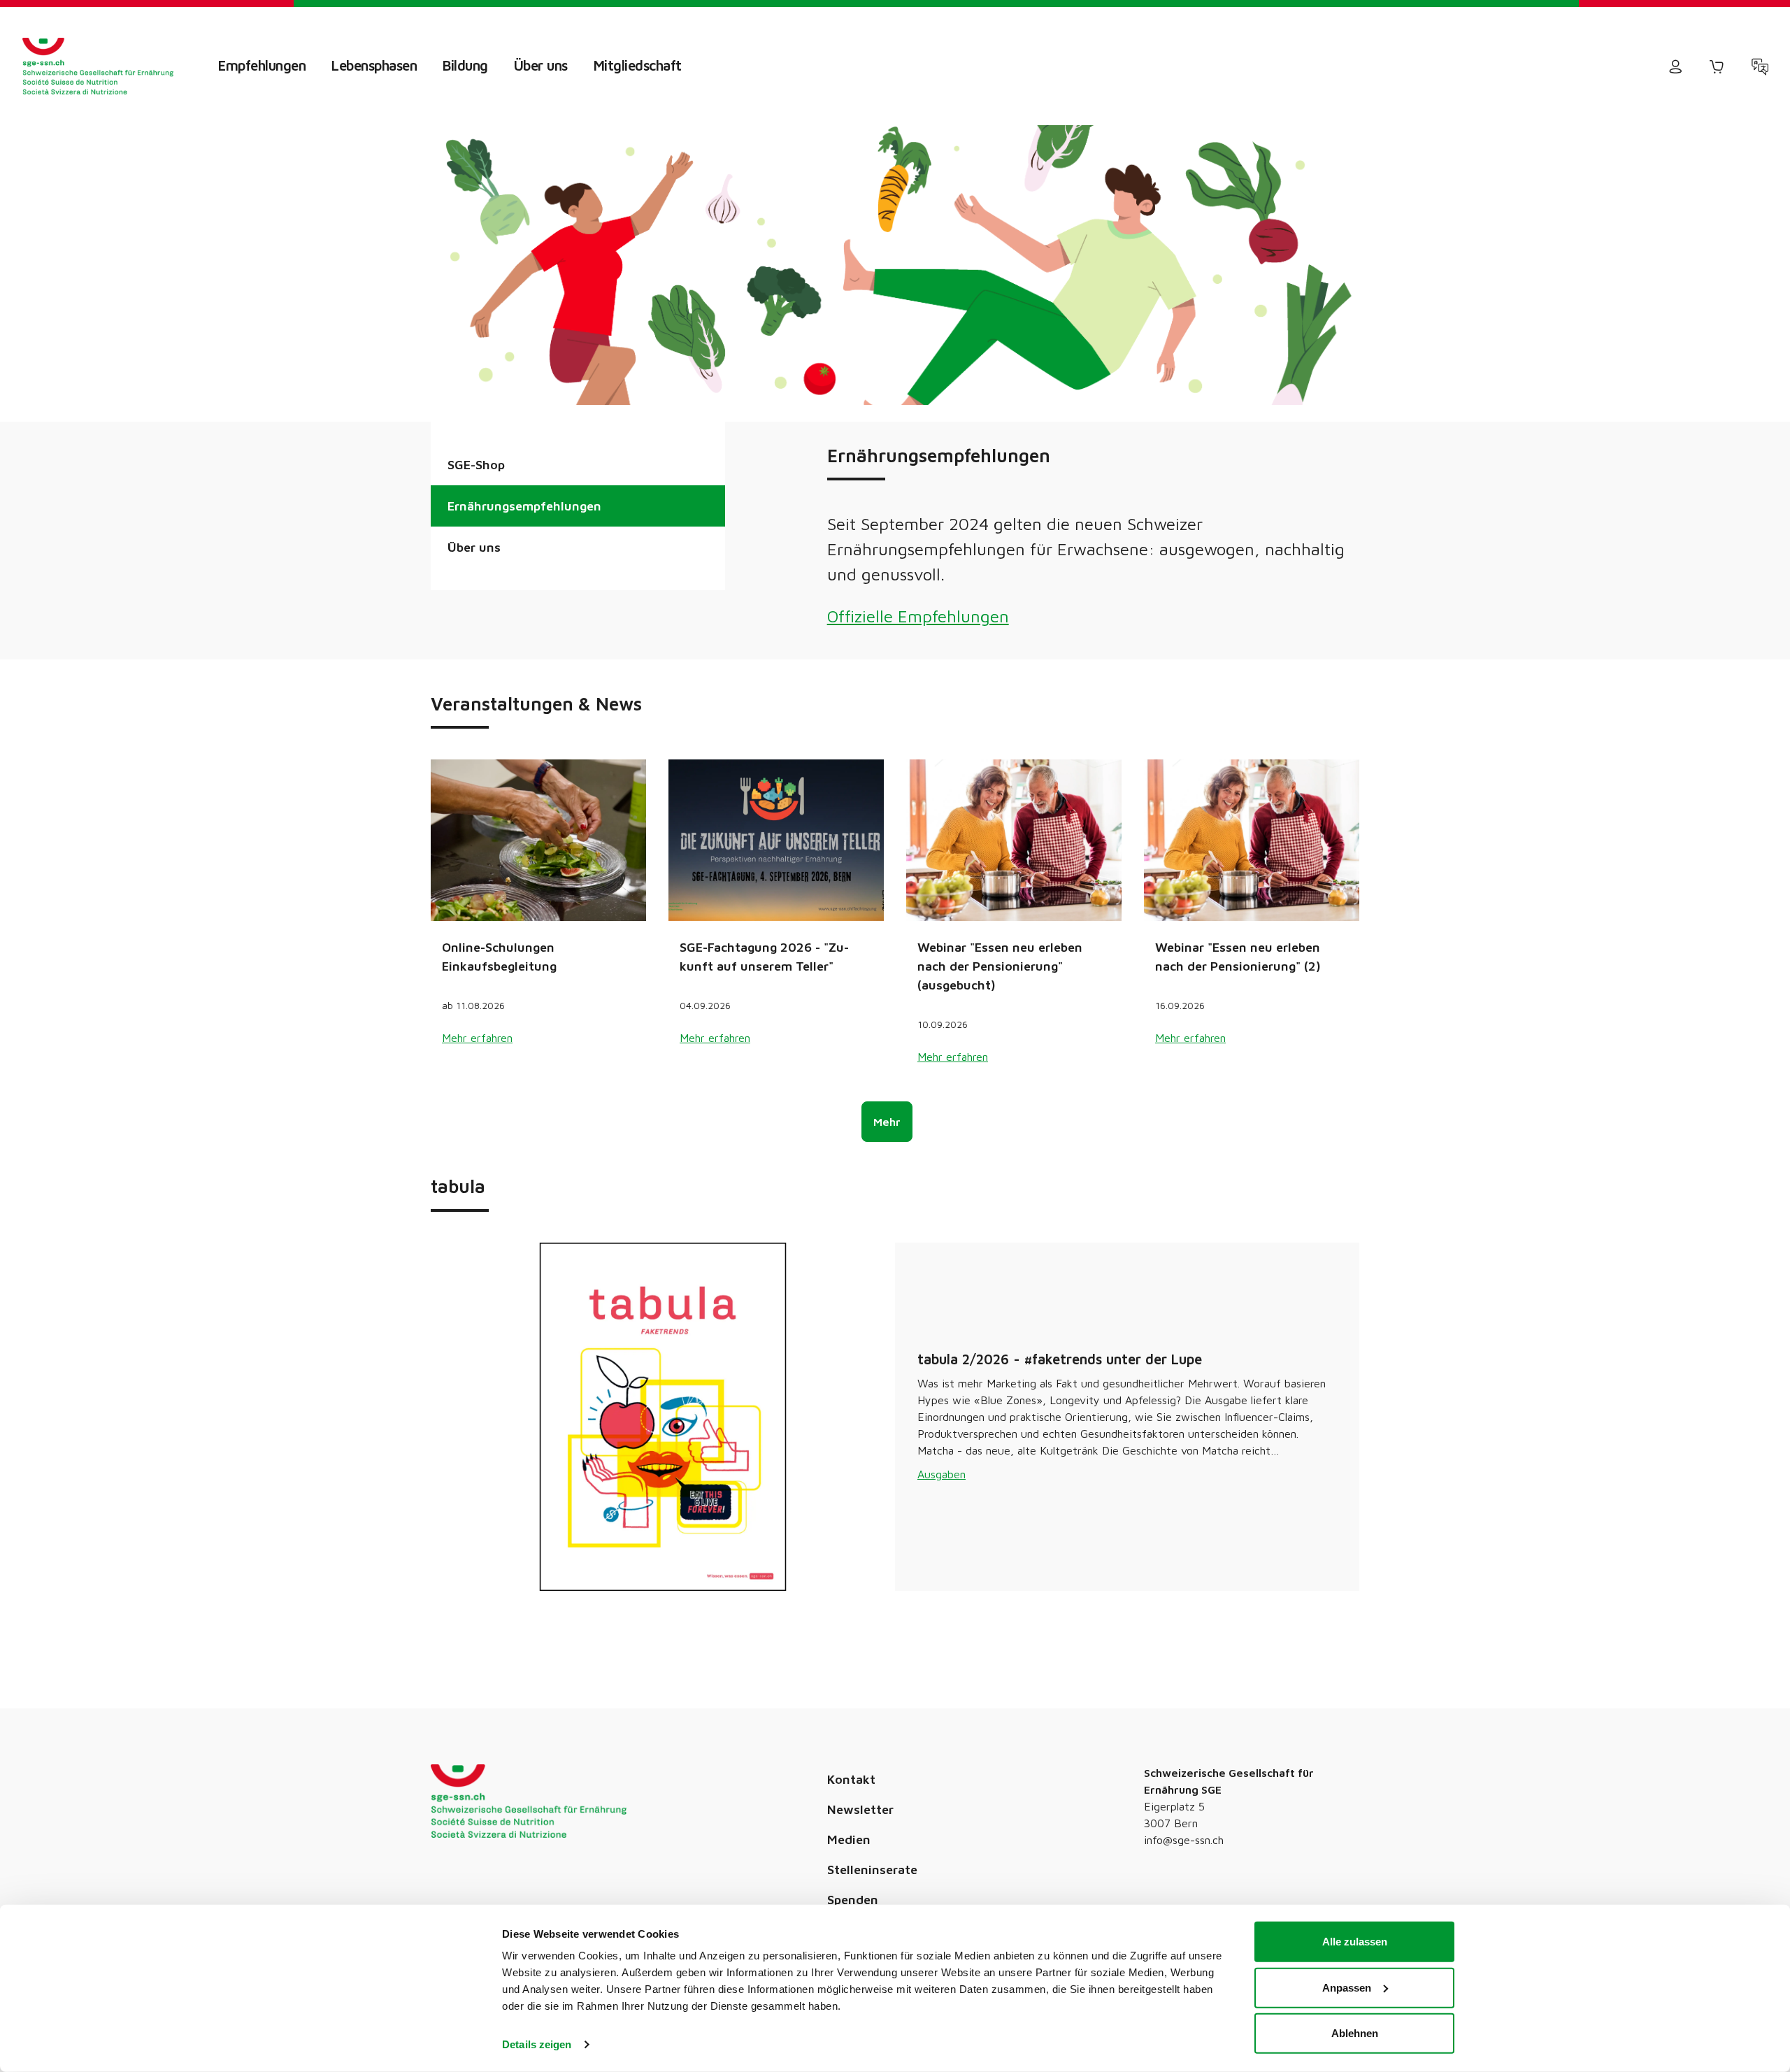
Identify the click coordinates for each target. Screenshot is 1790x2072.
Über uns (541, 65)
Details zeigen (537, 2044)
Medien (849, 1860)
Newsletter (860, 1830)
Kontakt (851, 1800)
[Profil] (1675, 66)
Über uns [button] (474, 547)
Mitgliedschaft (638, 65)
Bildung (465, 65)
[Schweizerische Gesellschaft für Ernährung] (98, 66)
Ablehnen (1355, 2033)
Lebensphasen (374, 65)
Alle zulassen (1355, 1942)
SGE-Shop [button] (476, 465)
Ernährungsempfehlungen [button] (524, 506)
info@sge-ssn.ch (1184, 1860)
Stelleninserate (872, 1890)
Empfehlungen (262, 65)
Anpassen (1347, 1987)
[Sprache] (1760, 66)
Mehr (887, 1143)
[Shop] (1717, 66)
